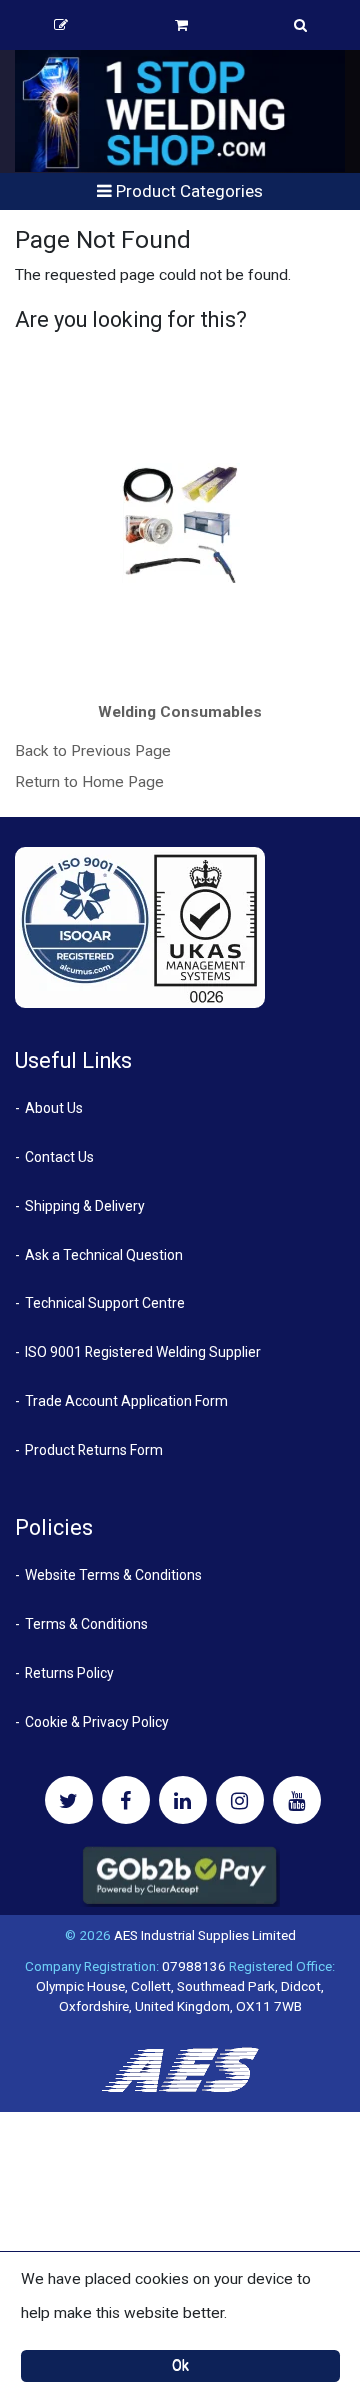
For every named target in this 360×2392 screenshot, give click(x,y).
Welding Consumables (180, 712)
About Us (54, 1108)
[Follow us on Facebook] (126, 1800)
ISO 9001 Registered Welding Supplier (143, 1352)
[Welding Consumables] (180, 523)
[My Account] (61, 25)
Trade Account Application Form (126, 1401)
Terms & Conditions (86, 1624)
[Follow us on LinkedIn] (183, 1800)
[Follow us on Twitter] (69, 1800)
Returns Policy (69, 1673)
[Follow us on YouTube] (297, 1800)
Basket (181, 25)
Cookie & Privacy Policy (97, 1722)
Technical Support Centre (105, 1303)
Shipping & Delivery (85, 1206)
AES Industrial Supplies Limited (205, 1935)
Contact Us (59, 1157)
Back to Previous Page (93, 751)
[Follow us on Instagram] (240, 1800)
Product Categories (187, 191)
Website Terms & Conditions (113, 1575)
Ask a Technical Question (104, 1255)
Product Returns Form (94, 1450)
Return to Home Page (89, 782)
